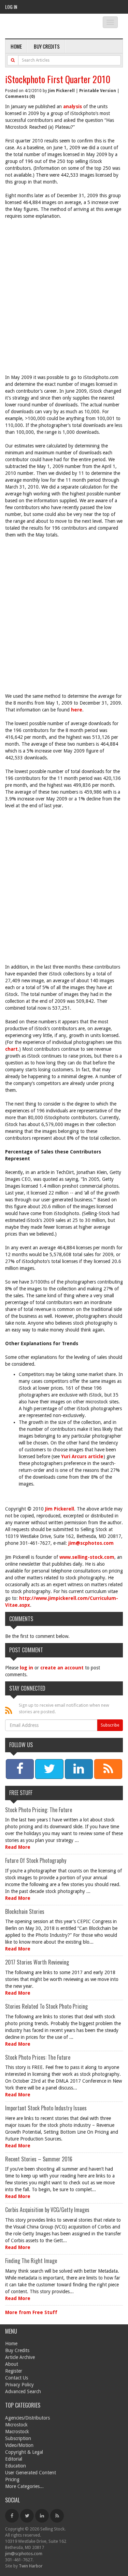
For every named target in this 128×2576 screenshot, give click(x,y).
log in (26, 1668)
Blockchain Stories (25, 1911)
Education (16, 2466)
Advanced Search (23, 2391)
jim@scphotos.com (91, 1543)
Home (16, 46)
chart (11, 1049)
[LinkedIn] (42, 2516)
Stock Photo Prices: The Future (38, 2057)
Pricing (12, 2479)
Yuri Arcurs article (82, 1456)
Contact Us (17, 2378)
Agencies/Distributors (27, 2418)
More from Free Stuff (31, 2312)
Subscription (18, 2438)
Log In (11, 7)
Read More (18, 1847)
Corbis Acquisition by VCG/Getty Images (47, 2210)
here (77, 710)
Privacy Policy (19, 2385)
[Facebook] (12, 2516)
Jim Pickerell (61, 91)
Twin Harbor (31, 2566)
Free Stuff (21, 1793)
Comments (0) (20, 97)
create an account (62, 1668)
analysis (73, 106)
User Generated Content (31, 2473)
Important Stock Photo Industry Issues (46, 2108)
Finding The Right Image (31, 2261)
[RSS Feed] (57, 2516)
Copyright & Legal (24, 2452)
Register (14, 2371)
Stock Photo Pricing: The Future (39, 1810)
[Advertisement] (64, 293)
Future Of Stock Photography (36, 1860)
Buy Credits (47, 46)
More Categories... (24, 2486)
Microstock (16, 2425)
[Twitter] (27, 2516)
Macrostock (17, 2432)
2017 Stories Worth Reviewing (37, 1962)
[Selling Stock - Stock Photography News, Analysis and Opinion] (48, 27)
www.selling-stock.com (87, 1557)
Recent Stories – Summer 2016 (39, 2159)
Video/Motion (19, 2445)
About (12, 2364)
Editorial (14, 2459)
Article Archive (20, 2357)
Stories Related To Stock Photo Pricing (46, 2006)
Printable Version (98, 91)
